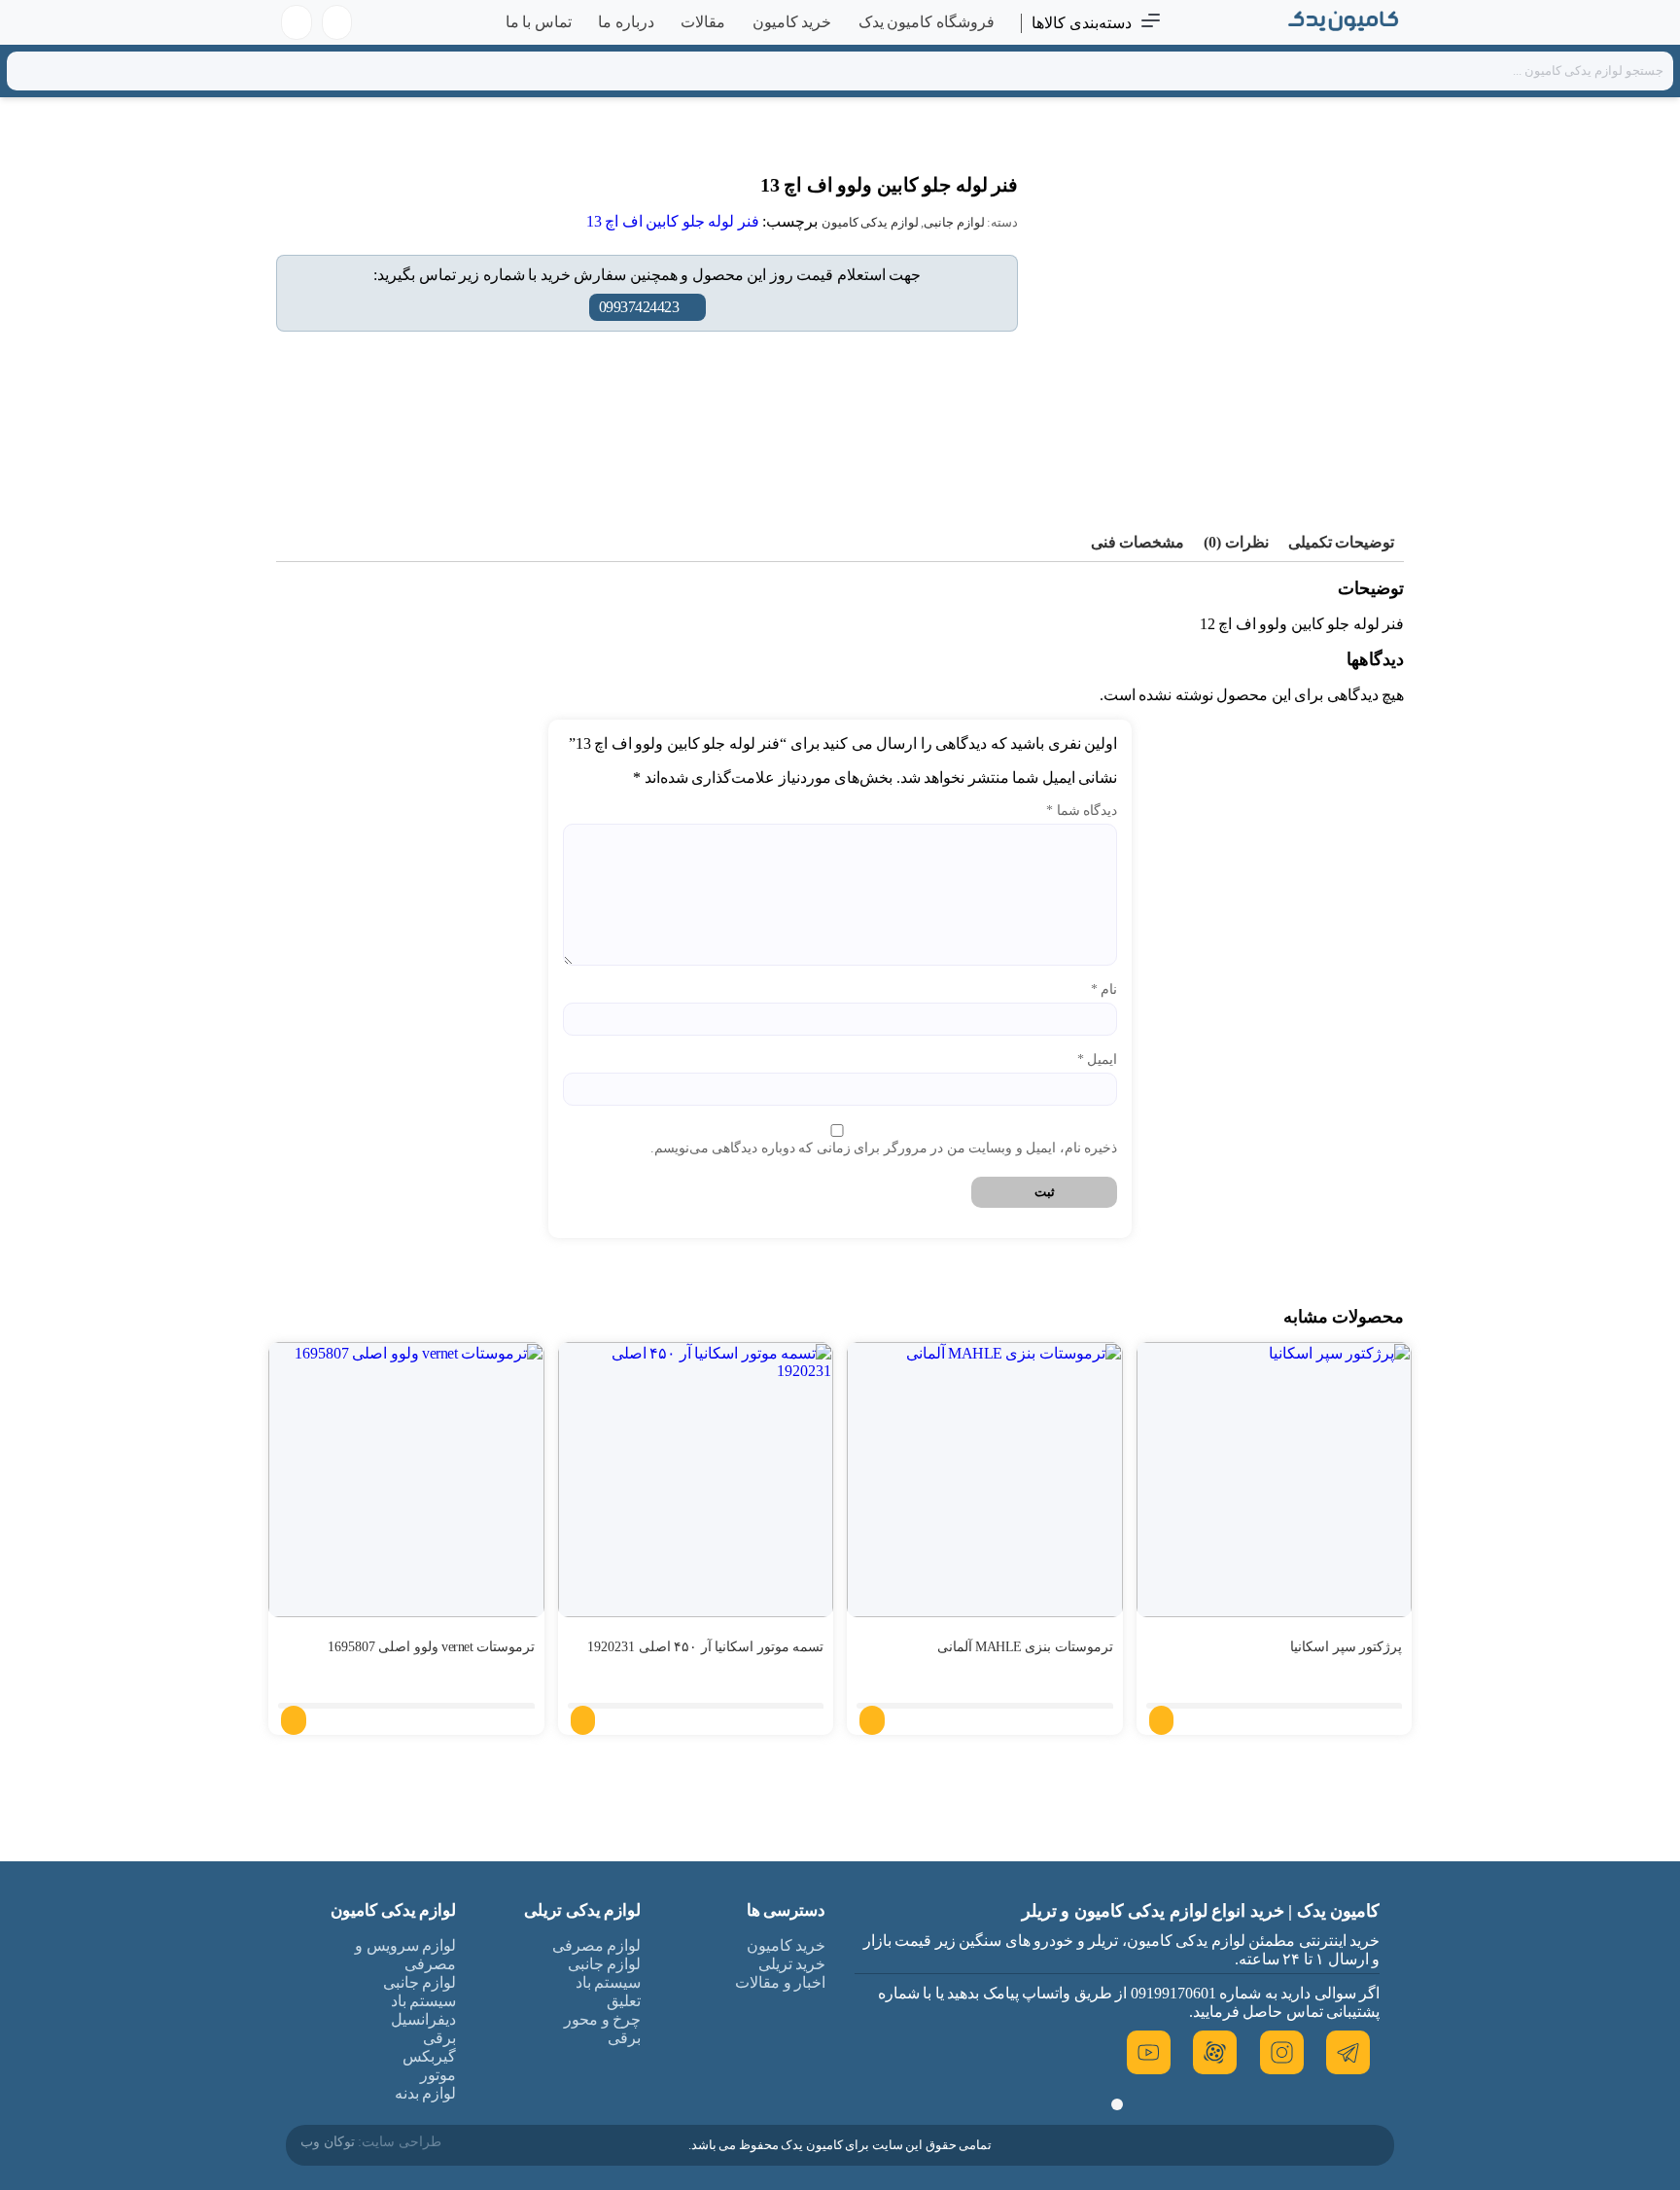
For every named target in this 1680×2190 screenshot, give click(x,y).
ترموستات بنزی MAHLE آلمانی (1025, 1647)
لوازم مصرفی (597, 1945)
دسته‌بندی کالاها (1082, 23)
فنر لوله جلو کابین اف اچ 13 (673, 221)
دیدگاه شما (1082, 811)
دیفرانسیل (423, 2019)
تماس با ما (539, 22)
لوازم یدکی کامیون (870, 222)
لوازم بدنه (426, 2093)
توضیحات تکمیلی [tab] (1342, 542)
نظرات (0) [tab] (1236, 542)
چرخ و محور (602, 2019)
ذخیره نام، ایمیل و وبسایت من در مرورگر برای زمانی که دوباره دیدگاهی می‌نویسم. (884, 1148)
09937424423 (639, 307)
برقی (624, 2038)
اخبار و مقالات (780, 1982)
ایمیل (1097, 1060)
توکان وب (328, 2142)
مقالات (703, 22)
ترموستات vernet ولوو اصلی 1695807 (431, 1647)
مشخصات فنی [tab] (1138, 542)
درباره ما (626, 22)
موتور (438, 2075)
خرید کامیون (792, 22)
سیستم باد (609, 1982)
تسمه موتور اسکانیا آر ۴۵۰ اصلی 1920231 (705, 1647)
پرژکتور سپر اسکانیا (1346, 1647)
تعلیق (624, 2001)
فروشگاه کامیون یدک (927, 22)
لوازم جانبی (954, 222)
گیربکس (429, 2056)
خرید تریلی (792, 1964)
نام (1104, 989)
